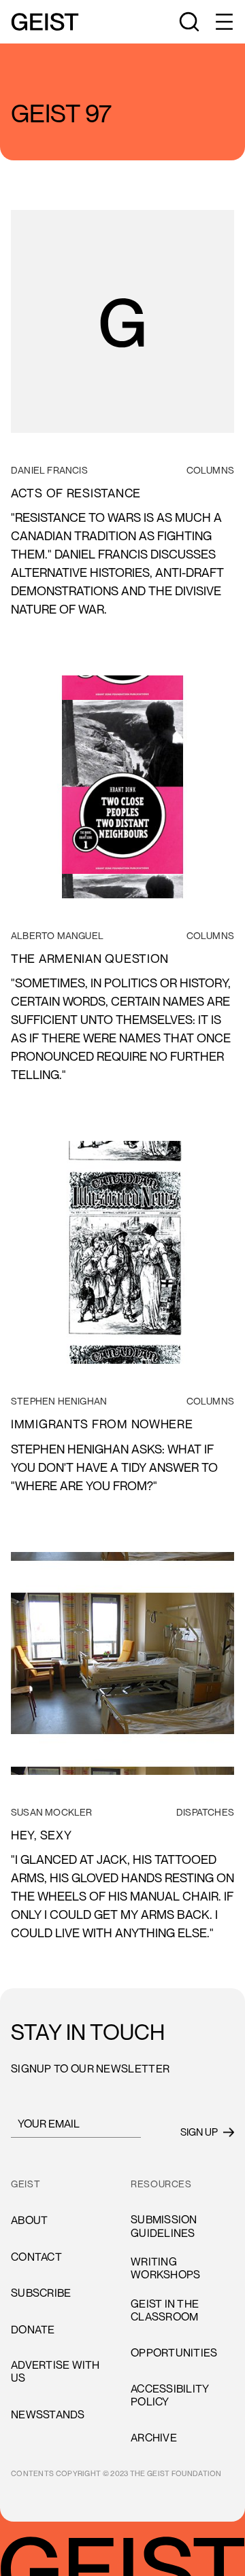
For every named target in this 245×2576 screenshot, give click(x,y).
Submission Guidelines (164, 2226)
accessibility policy (170, 2395)
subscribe (41, 2293)
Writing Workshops (165, 2268)
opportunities (174, 2352)
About (29, 2220)
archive (154, 2437)
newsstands (48, 2414)
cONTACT (36, 2257)
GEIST (26, 2184)
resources (161, 2184)
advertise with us (55, 2371)
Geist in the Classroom (165, 2310)
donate (33, 2329)
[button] (223, 22)
